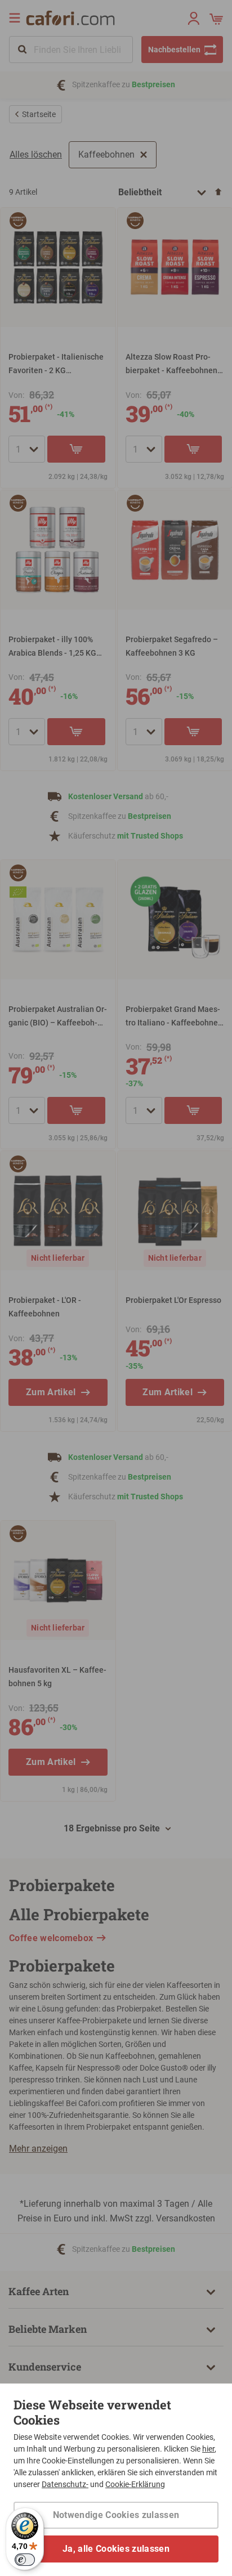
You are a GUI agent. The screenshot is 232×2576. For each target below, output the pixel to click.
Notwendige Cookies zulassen (116, 2515)
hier (208, 2449)
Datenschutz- (65, 2484)
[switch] (25, 2560)
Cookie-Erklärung (135, 2484)
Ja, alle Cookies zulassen (116, 2549)
